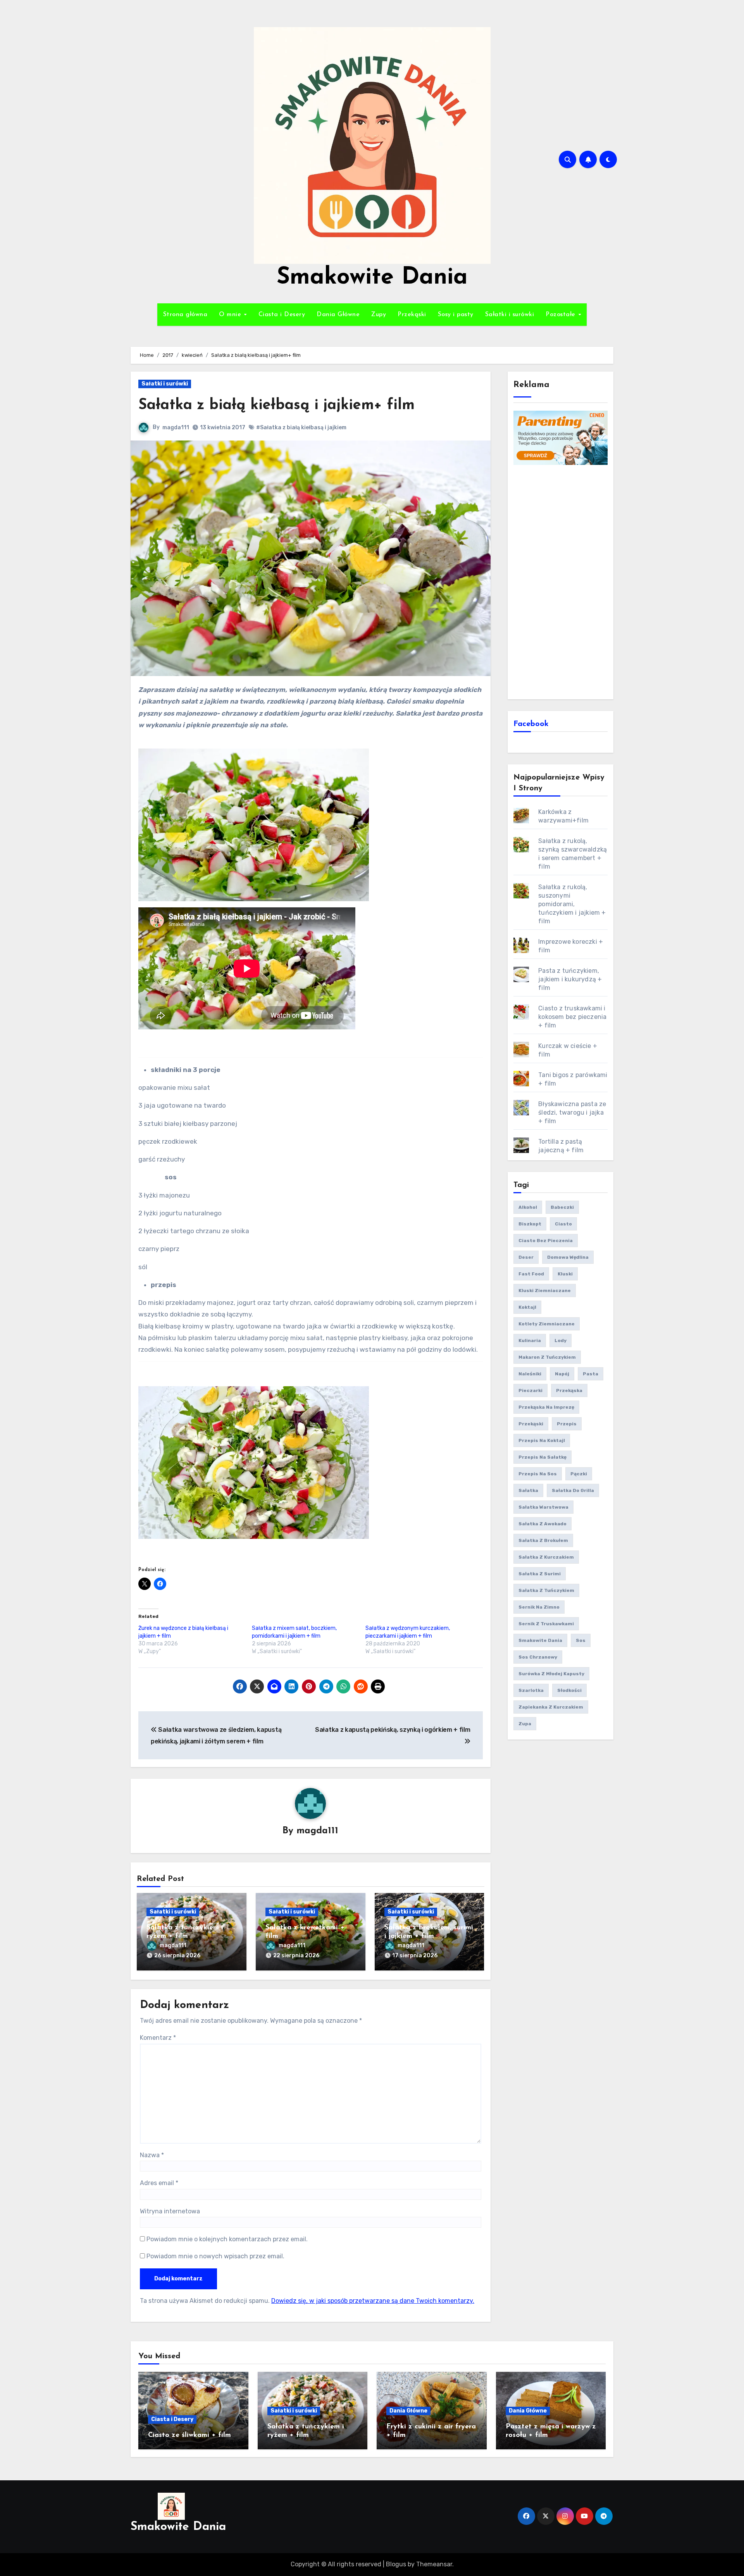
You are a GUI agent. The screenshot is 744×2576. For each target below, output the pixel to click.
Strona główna (185, 315)
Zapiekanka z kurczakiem (551, 1707)
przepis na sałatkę (542, 1457)
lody (561, 1340)
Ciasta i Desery (282, 315)
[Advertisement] (562, 581)
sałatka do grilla (573, 1490)
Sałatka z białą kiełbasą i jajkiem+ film (276, 405)
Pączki (579, 1474)
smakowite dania (540, 1640)
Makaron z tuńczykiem (547, 1357)
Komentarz (158, 2038)
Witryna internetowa (170, 2211)
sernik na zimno (539, 1607)
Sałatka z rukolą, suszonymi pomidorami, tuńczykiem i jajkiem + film (572, 904)
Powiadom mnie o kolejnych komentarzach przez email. (227, 2239)
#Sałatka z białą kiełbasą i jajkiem (301, 428)
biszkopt (530, 1224)
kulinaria (530, 1340)
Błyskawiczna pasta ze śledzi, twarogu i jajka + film (572, 1112)
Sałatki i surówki (510, 315)
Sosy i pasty (456, 315)
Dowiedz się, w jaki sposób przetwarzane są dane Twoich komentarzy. (373, 2301)
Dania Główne (338, 315)
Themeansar (434, 2564)
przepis (567, 1424)
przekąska (569, 1390)
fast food (531, 1274)
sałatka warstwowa (543, 1507)
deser (526, 1257)
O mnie (231, 315)
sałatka (528, 1490)
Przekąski (412, 315)
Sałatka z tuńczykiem (546, 1590)
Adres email (159, 2183)
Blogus (396, 2564)
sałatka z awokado (542, 1524)
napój (562, 1374)
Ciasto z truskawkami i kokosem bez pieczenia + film (572, 1017)
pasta (591, 1374)
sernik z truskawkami (546, 1624)
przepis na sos (538, 1474)
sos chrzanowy (538, 1657)
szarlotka (531, 1690)
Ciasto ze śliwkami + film (189, 2435)
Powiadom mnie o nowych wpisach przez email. (215, 2256)
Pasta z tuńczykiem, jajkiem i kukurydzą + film (570, 979)
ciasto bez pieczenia (546, 1241)
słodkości (569, 1690)
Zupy (379, 315)
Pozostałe (561, 315)
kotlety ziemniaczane (547, 1324)
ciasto (563, 1224)
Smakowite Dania (372, 278)
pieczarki (530, 1390)
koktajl (527, 1307)
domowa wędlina (568, 1257)
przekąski (531, 1424)
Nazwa (152, 2155)
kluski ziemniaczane (545, 1291)
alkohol (528, 1207)
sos (581, 1640)
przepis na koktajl (542, 1440)
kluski (565, 1274)
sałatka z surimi (540, 1574)
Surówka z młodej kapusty (551, 1674)
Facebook (531, 724)
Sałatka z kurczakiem (546, 1557)
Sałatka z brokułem (543, 1540)
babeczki (562, 1207)
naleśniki (530, 1374)
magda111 (176, 428)
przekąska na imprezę (546, 1407)
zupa (525, 1724)
